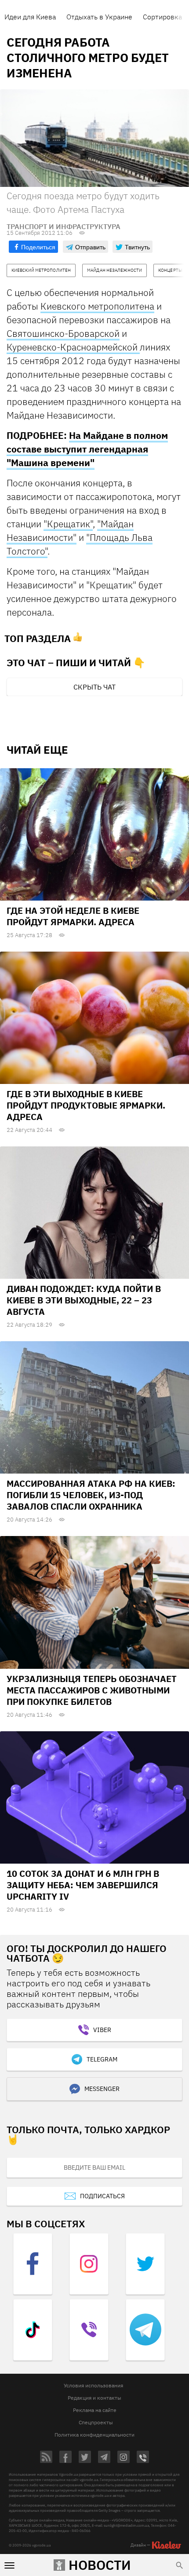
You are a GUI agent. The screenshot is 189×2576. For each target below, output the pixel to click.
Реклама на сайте (95, 2410)
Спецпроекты (96, 2422)
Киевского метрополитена (97, 306)
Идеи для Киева (30, 17)
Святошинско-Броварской (63, 333)
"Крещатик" (68, 524)
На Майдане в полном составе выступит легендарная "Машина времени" (87, 449)
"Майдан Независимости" (70, 531)
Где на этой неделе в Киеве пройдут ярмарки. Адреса (73, 916)
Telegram (102, 2059)
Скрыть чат (94, 687)
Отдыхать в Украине (99, 17)
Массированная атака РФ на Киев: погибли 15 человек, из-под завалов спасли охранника (91, 1495)
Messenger (102, 2089)
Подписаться (102, 2196)
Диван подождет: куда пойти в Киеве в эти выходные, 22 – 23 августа (84, 1300)
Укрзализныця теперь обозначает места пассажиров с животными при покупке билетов (92, 1690)
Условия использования (93, 2385)
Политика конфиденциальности (94, 2435)
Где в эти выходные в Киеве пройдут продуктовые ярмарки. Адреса (86, 1105)
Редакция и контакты (94, 2398)
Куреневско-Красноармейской (73, 347)
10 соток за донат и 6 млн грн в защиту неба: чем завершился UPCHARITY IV (83, 1885)
